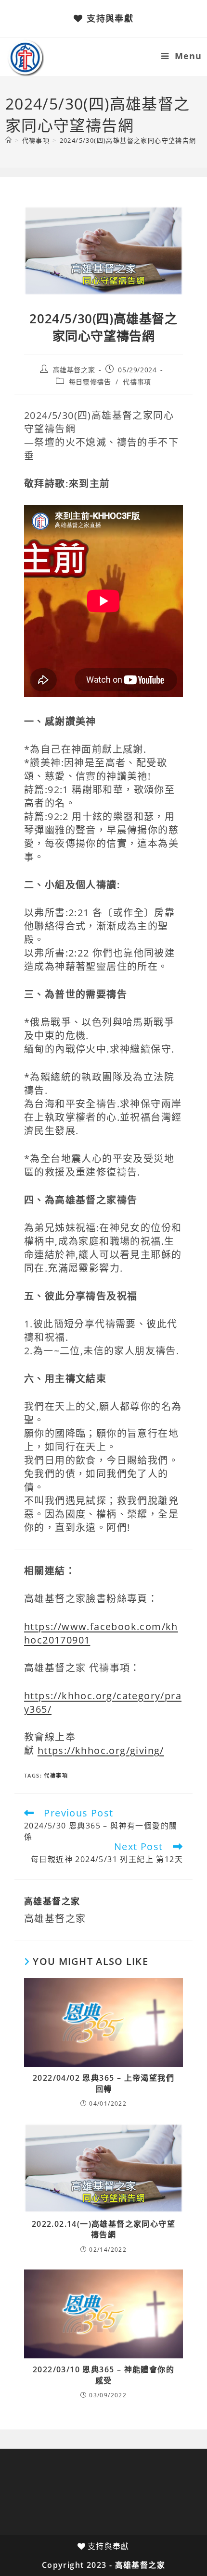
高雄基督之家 (74, 370)
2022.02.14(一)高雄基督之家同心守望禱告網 (103, 2229)
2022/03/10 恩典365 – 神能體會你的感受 (103, 2375)
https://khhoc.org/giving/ (101, 1750)
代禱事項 (137, 382)
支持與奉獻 (110, 18)
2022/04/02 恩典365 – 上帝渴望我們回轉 (103, 2083)
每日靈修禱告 (90, 382)
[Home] (9, 140)
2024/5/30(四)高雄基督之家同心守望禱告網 (128, 140)
